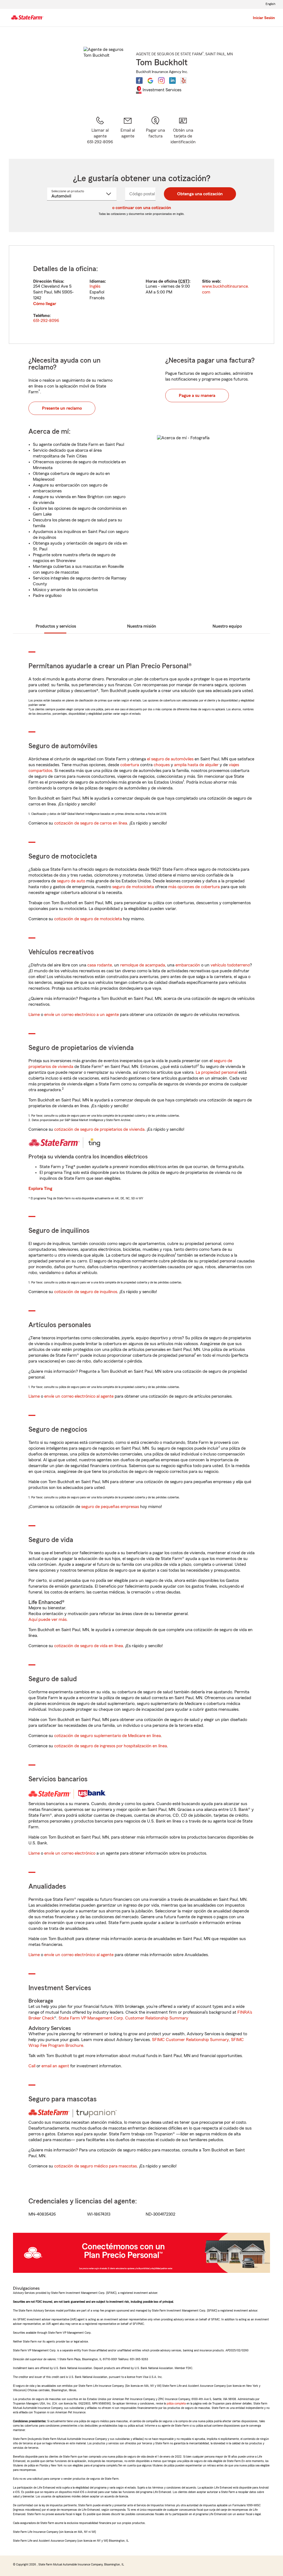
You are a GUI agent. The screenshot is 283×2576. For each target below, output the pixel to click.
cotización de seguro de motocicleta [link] (88, 919)
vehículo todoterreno (230, 965)
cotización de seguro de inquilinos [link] (86, 1292)
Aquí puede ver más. (48, 1620)
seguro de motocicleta (133, 887)
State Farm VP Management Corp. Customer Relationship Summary (123, 2018)
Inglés (95, 286)
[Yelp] (184, 80)
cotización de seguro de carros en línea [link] (91, 823)
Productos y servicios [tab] (56, 626)
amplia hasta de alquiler (196, 765)
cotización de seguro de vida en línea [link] (89, 1646)
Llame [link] (34, 1015)
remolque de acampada (143, 965)
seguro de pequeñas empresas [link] (110, 1507)
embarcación (188, 965)
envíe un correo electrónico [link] (70, 1853)
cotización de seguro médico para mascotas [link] (95, 2166)
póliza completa (176, 2403)
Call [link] (32, 2066)
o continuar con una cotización (142, 208)
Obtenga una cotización (200, 194)
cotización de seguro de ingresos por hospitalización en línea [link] (111, 1746)
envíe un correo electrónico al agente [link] (79, 1396)
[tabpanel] (141, 295)
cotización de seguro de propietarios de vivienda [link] (99, 1129)
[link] (128, 130)
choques (162, 765)
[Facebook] (139, 80)
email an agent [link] (55, 2066)
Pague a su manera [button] (197, 396)
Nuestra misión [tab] (142, 626)
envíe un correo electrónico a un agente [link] (82, 1015)
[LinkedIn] (172, 80)
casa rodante (100, 965)
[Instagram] (161, 80)
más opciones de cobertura (194, 887)
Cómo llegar (45, 304)
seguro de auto (71, 881)
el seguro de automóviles (170, 759)
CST (184, 281)
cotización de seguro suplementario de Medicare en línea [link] (108, 1736)
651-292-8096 (46, 321)
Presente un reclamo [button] (62, 408)
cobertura (130, 765)
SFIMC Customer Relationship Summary (190, 2040)
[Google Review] (150, 80)
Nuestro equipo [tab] (227, 626)
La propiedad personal (217, 1072)
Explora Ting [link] (40, 1189)
